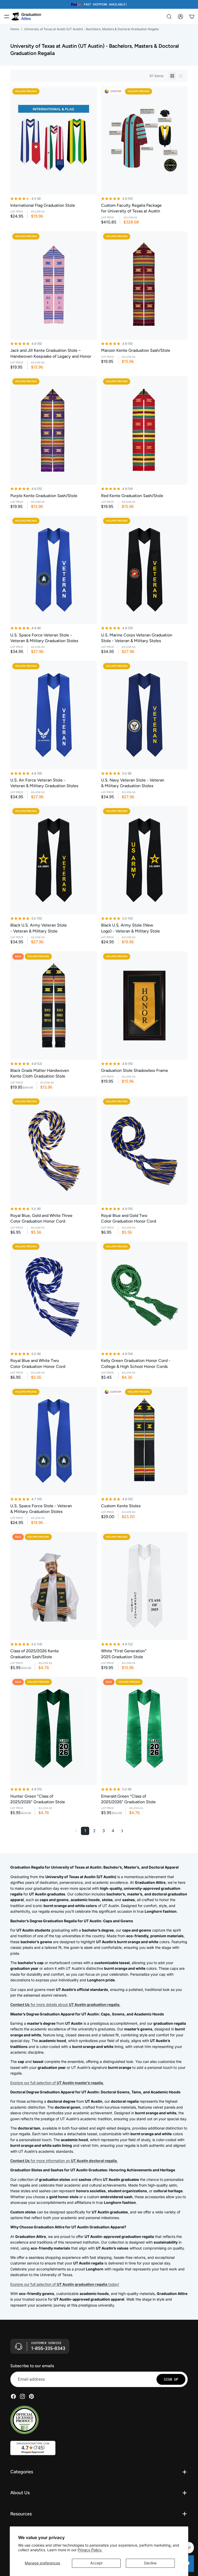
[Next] (122, 1831)
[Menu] (7, 17)
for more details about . (65, 2004)
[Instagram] (22, 2396)
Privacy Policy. (90, 2550)
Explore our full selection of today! (65, 2284)
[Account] (180, 17)
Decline (150, 2563)
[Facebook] (13, 2396)
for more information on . (64, 2161)
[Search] (169, 17)
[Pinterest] (31, 2396)
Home (15, 29)
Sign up (171, 2379)
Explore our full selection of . (57, 2083)
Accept (96, 2563)
